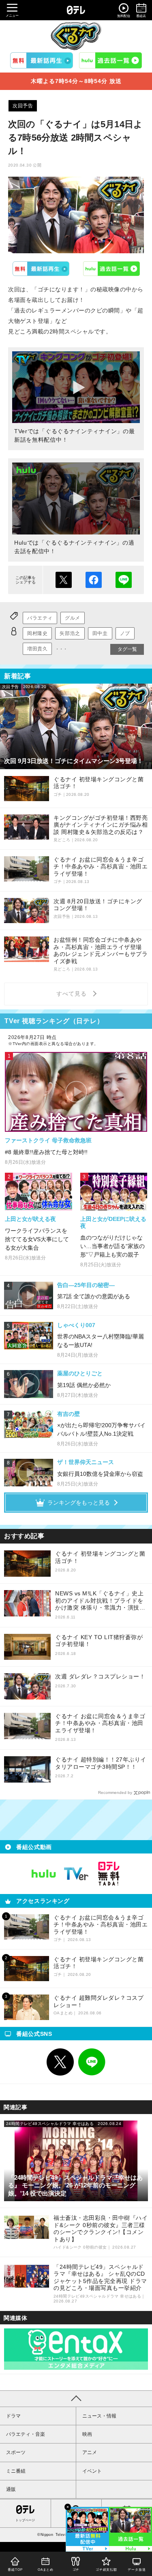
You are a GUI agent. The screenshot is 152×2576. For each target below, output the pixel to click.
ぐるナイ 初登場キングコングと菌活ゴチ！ (100, 1557)
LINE (92, 2062)
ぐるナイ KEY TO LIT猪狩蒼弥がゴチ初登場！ (99, 1641)
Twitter (60, 2062)
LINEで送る (124, 580)
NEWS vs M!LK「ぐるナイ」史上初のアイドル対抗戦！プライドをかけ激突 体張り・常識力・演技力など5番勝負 (100, 1601)
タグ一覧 (127, 649)
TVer (41, 269)
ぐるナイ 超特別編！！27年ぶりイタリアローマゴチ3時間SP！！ (101, 1763)
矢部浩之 (70, 633)
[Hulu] (110, 60)
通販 (11, 2489)
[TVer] (42, 60)
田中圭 (100, 633)
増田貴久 (37, 649)
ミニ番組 (16, 2471)
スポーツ (16, 2452)
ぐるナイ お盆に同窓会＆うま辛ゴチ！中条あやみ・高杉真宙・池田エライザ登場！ (100, 1723)
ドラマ (13, 2416)
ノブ (125, 633)
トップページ (25, 2520)
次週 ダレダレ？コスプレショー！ (100, 1676)
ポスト (64, 580)
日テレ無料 (109, 1874)
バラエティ (40, 618)
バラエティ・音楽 (26, 2434)
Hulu (111, 269)
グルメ (73, 618)
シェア (94, 580)
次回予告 (23, 106)
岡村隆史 (37, 633)
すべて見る (73, 994)
